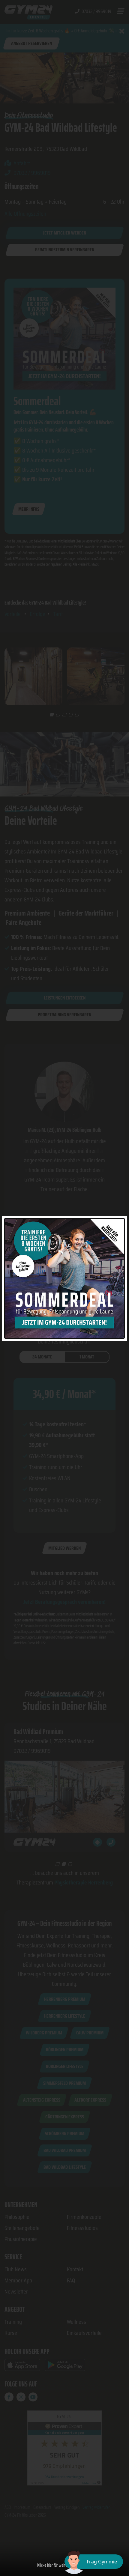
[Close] (121, 1222)
